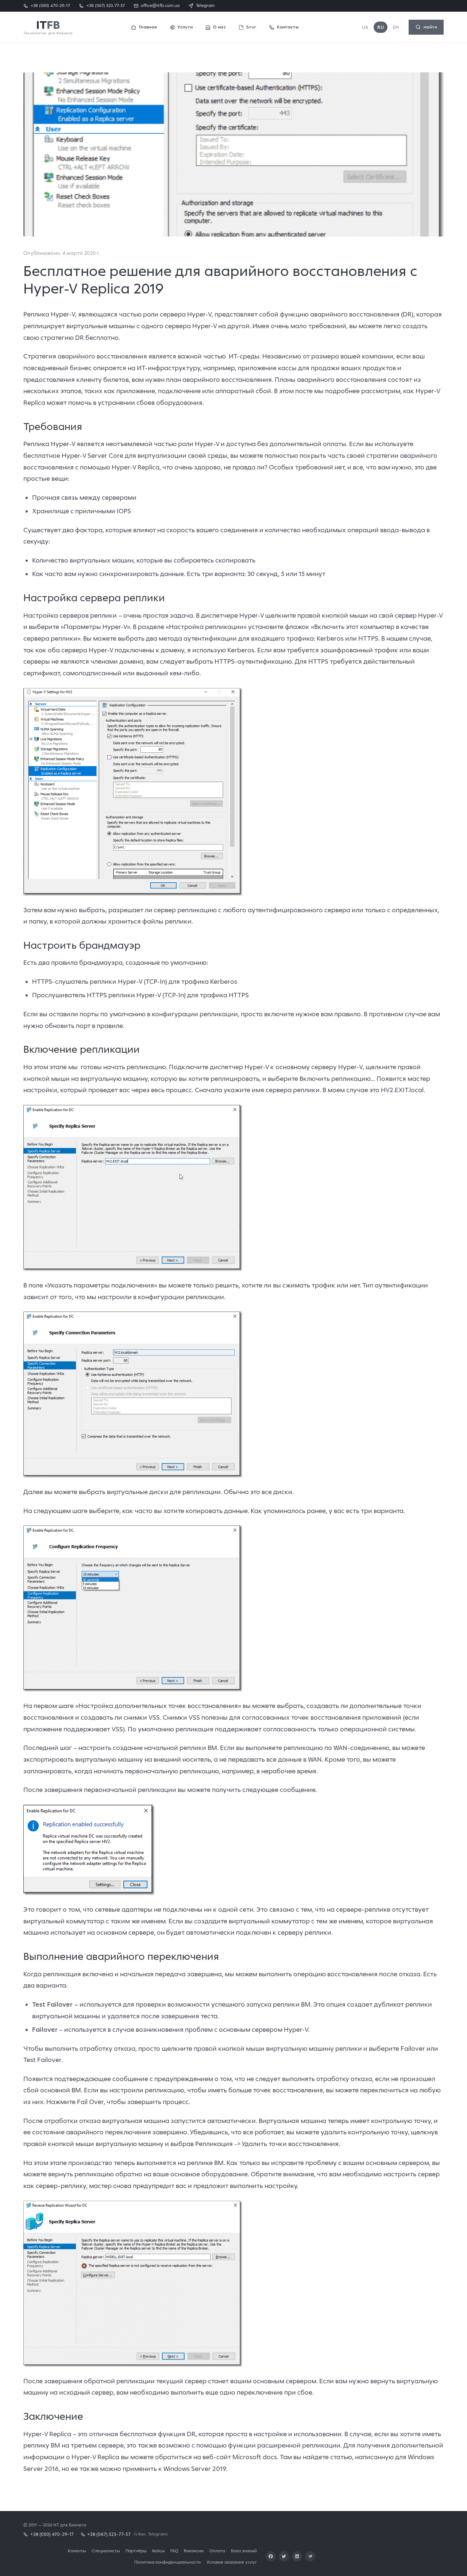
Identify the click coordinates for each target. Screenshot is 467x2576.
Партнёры (136, 2551)
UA (365, 27)
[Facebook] (271, 2556)
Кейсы (158, 2551)
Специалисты (106, 2551)
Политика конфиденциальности (167, 2562)
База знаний (244, 2551)
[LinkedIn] (297, 2556)
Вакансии (194, 2551)
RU (381, 27)
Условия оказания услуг (232, 2562)
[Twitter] (284, 2556)
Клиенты (77, 2551)
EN (396, 27)
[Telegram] (310, 2556)
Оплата (217, 2551)
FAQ (174, 2551)
